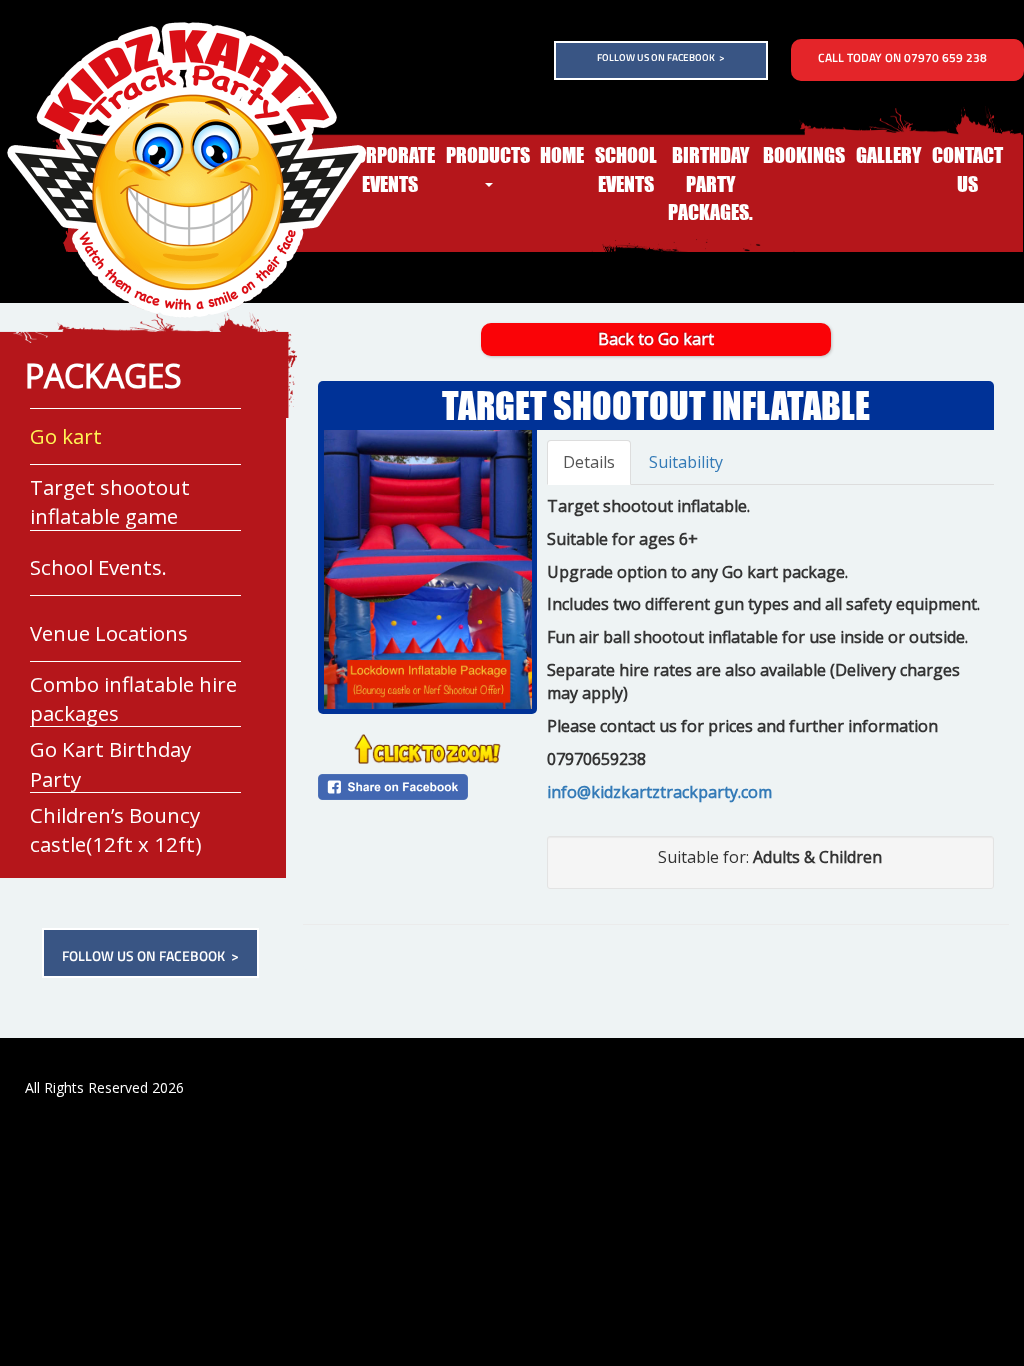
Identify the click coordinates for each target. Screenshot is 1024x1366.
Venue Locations (84, 661)
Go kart (54, 464)
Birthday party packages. (710, 183)
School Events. (77, 595)
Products (488, 155)
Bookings (804, 155)
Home (562, 155)
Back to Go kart (656, 339)
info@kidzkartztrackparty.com (659, 792)
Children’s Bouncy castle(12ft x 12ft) (135, 830)
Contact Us (967, 169)
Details (589, 462)
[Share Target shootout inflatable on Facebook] (427, 787)
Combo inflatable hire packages (132, 726)
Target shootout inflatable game (115, 530)
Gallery (888, 155)
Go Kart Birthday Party (103, 792)
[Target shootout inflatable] (427, 569)
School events (626, 169)
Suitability (686, 462)
